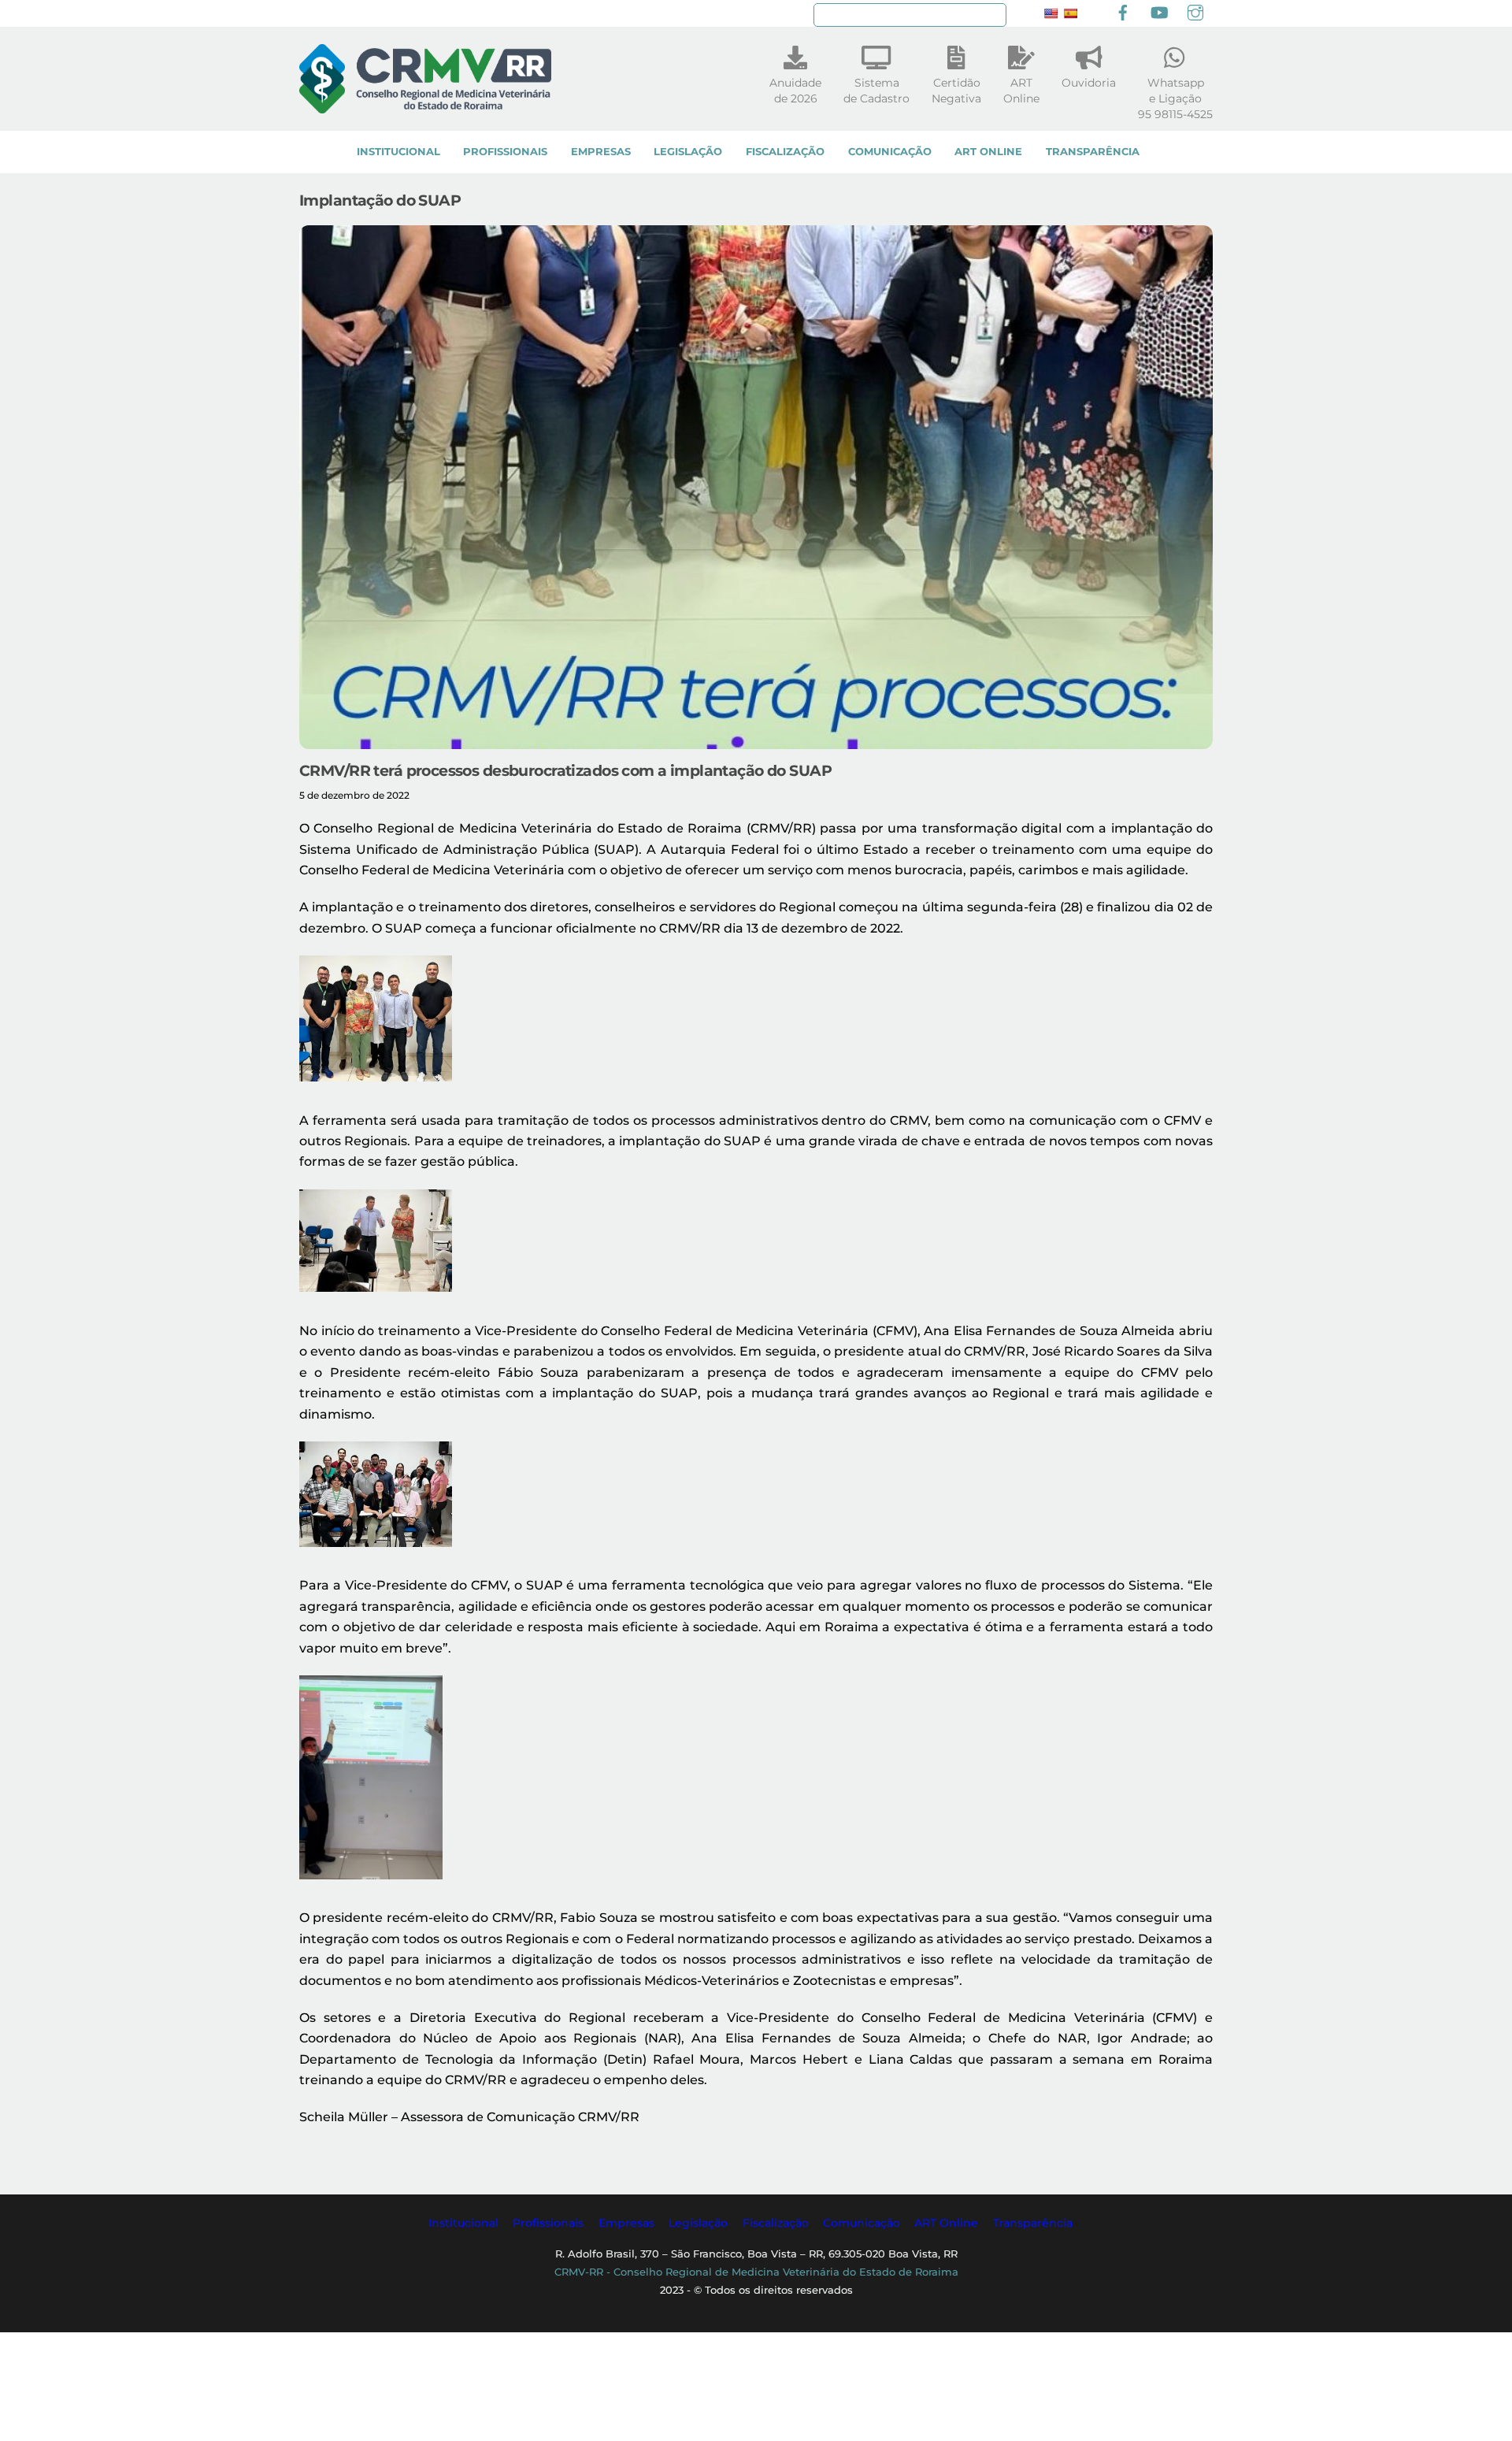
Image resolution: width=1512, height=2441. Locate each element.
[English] (1051, 13)
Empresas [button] (626, 2223)
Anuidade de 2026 (795, 91)
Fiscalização (785, 152)
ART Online (988, 152)
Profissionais (505, 152)
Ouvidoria (1089, 83)
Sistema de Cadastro (876, 91)
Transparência (1093, 152)
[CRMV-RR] (425, 106)
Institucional (398, 152)
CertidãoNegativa (956, 91)
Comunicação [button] (862, 2223)
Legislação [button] (698, 2223)
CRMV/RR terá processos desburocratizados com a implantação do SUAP (565, 770)
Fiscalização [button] (776, 2223)
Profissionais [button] (548, 2223)
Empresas (601, 152)
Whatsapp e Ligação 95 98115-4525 (1175, 98)
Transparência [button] (1033, 2223)
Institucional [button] (463, 2223)
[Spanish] (1070, 13)
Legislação (688, 152)
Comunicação (890, 152)
